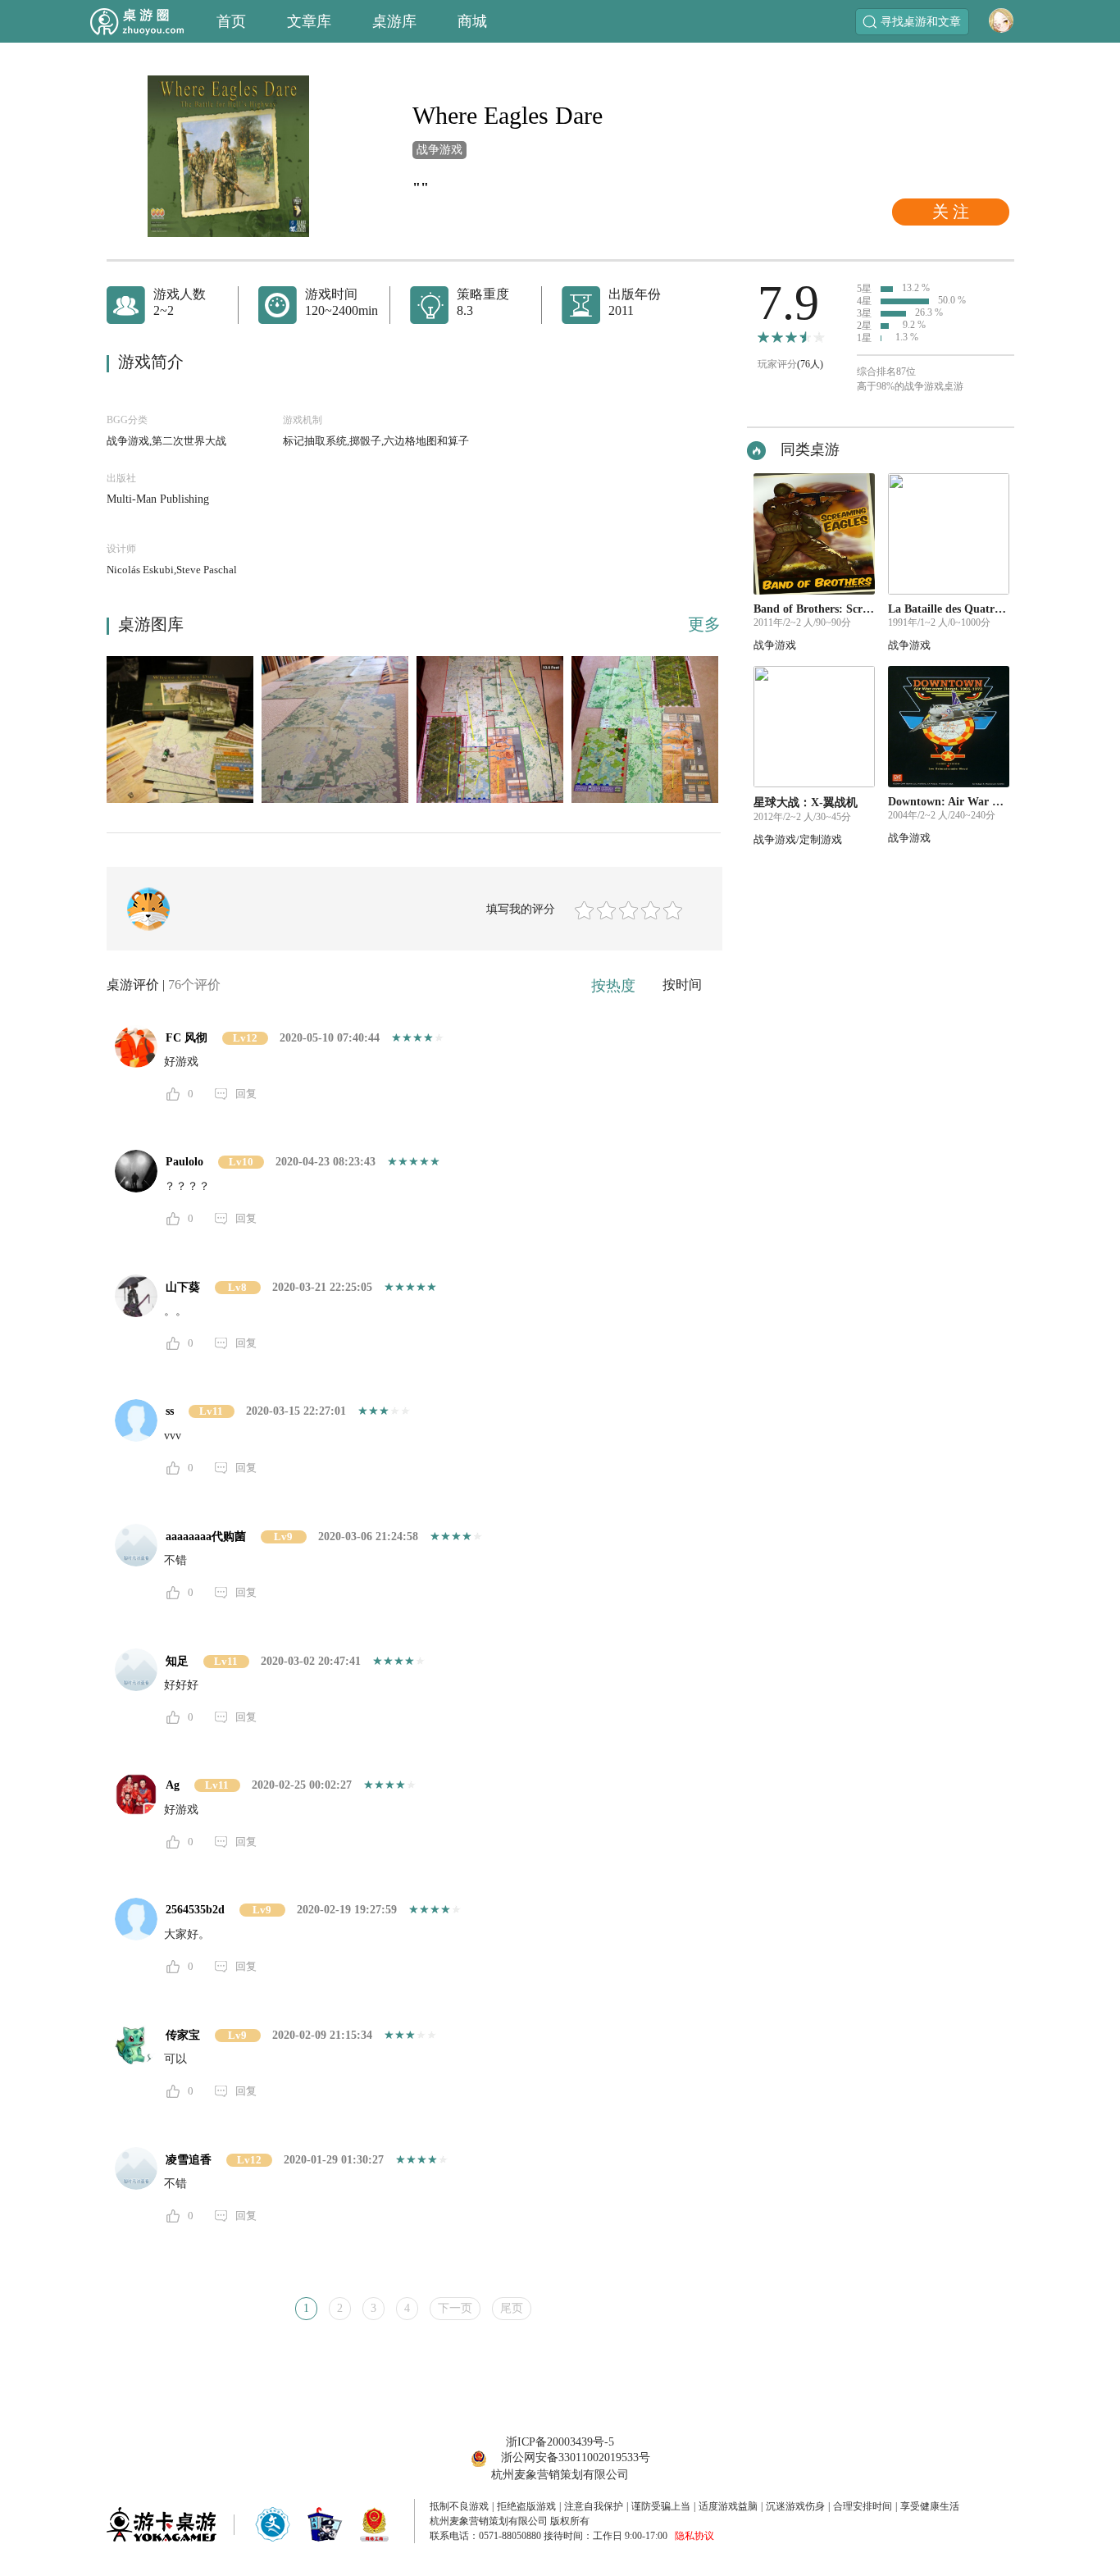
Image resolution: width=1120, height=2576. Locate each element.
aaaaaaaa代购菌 (206, 1536)
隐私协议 (694, 2536)
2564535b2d (195, 1910)
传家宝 (183, 2035)
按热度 (613, 986)
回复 (246, 1094)
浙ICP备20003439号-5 (560, 2442)
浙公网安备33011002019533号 (576, 2457)
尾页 (512, 2308)
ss (170, 1411)
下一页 (455, 2308)
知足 (177, 1661)
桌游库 (394, 21)
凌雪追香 (189, 2160)
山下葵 (183, 1287)
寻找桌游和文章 (921, 22)
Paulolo (184, 1162)
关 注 (951, 212)
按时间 (682, 985)
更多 (704, 624)
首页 (231, 21)
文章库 (309, 21)
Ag (173, 1785)
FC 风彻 (187, 1038)
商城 (472, 21)
